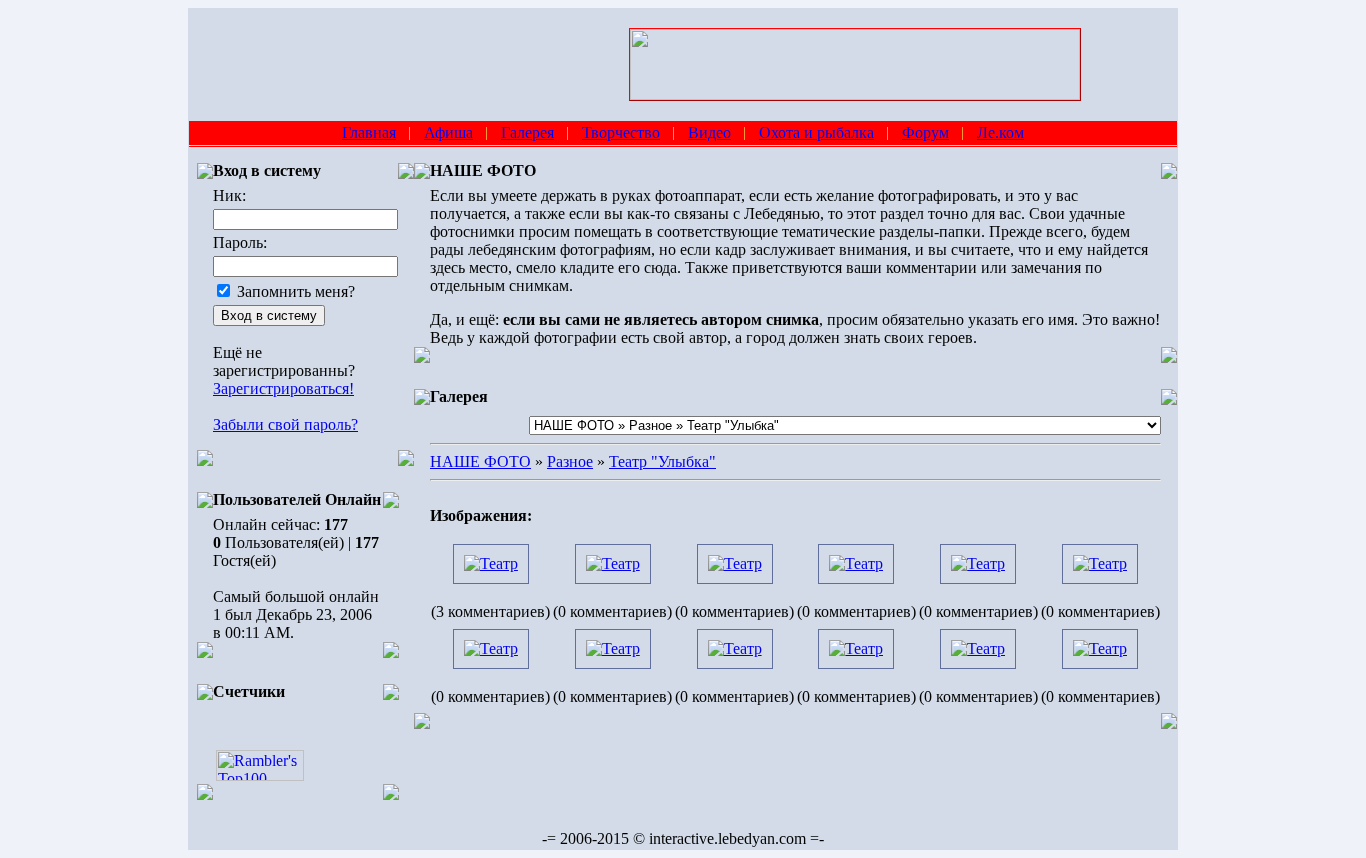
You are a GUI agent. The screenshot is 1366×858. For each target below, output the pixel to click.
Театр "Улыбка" (662, 461)
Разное (570, 461)
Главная (369, 132)
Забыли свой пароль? (285, 424)
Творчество (621, 132)
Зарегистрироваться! (283, 388)
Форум (925, 132)
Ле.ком (1000, 132)
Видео (709, 132)
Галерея (527, 132)
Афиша (448, 132)
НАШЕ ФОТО (480, 461)
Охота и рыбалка (816, 132)
